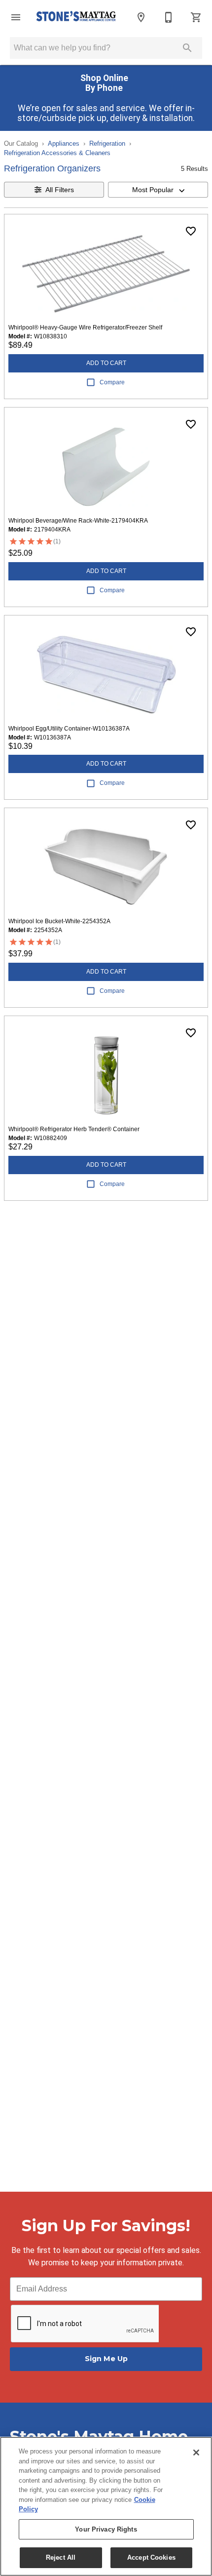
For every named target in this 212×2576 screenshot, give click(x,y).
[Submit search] (187, 48)
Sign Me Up (106, 2359)
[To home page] (76, 17)
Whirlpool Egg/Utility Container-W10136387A (69, 729)
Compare (112, 382)
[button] (16, 17)
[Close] (196, 2453)
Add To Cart (106, 363)
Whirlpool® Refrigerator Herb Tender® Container (74, 1129)
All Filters (60, 190)
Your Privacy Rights (106, 2529)
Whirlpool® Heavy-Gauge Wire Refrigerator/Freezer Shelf (85, 327)
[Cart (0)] (196, 17)
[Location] (141, 17)
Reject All (61, 2557)
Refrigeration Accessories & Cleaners (57, 153)
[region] (106, 2506)
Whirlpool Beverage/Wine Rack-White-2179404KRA (78, 521)
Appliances (64, 143)
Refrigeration (107, 143)
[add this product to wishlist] (191, 231)
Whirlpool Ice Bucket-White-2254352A (59, 921)
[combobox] (158, 190)
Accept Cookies (151, 2557)
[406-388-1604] (169, 17)
